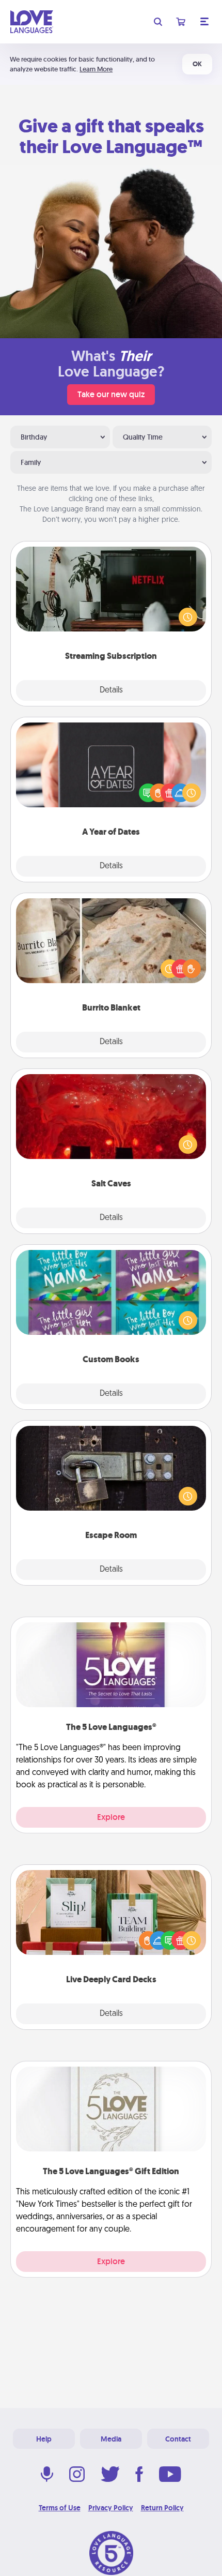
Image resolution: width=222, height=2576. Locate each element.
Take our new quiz (111, 394)
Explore (111, 1817)
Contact (178, 2439)
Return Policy (162, 2508)
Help (44, 2439)
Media (111, 2439)
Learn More (96, 69)
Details (111, 690)
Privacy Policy (111, 2508)
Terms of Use (60, 2508)
